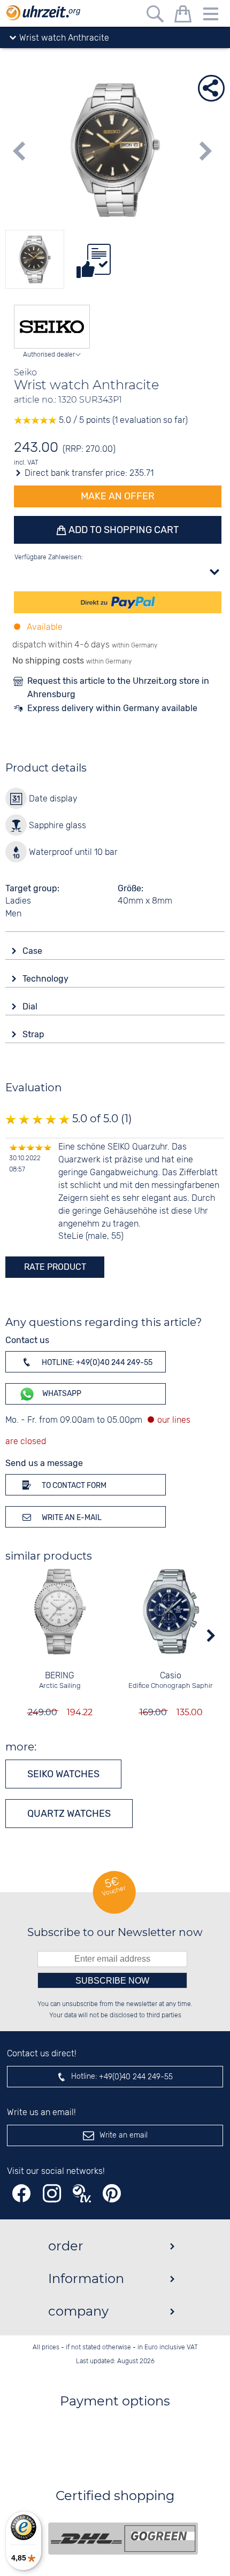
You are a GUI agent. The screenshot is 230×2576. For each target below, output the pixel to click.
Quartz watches (69, 1814)
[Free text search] (155, 16)
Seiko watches (63, 1774)
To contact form (73, 1486)
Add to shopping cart (122, 530)
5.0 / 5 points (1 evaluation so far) (122, 421)
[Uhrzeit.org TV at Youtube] (82, 2193)
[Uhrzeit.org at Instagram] (52, 2193)
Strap (34, 1034)
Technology (47, 979)
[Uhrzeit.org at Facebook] (21, 2193)
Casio (171, 1676)
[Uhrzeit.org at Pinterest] (112, 2193)
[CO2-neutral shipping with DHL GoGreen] (123, 2539)
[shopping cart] (183, 16)
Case (33, 951)
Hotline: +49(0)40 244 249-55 (96, 1363)
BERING (60, 1676)
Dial (31, 1007)
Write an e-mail (71, 1518)
